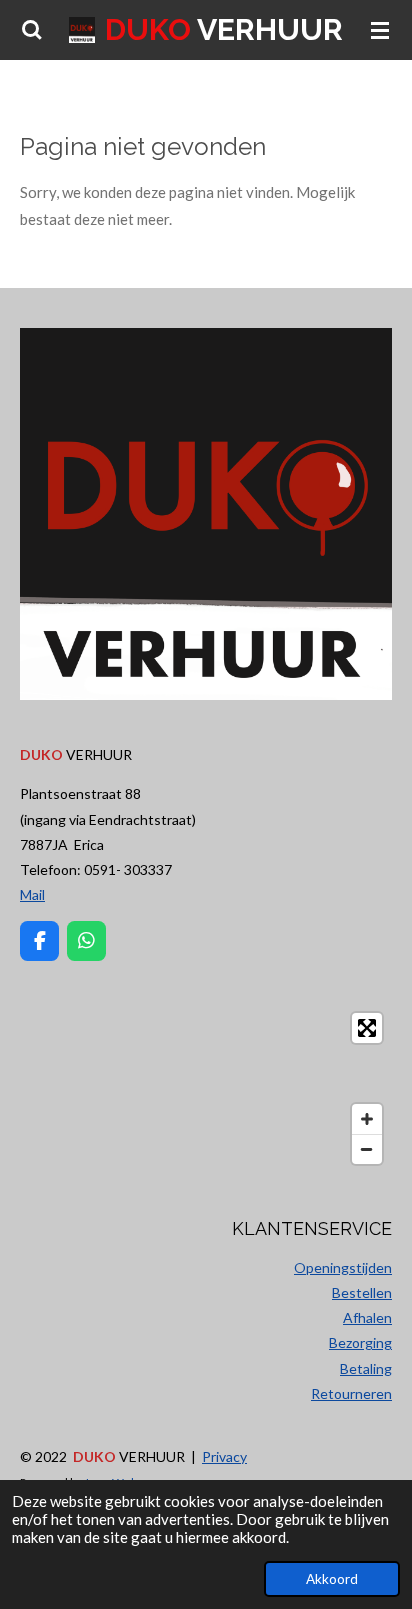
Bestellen (362, 1292)
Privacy (224, 1456)
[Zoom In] (367, 1119)
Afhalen (367, 1317)
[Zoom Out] (367, 1149)
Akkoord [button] (332, 1579)
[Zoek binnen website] (32, 30)
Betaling (366, 1368)
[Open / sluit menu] (380, 30)
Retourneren (351, 1393)
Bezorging (360, 1342)
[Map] (206, 1088)
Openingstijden (343, 1267)
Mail (32, 894)
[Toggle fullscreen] (367, 1028)
